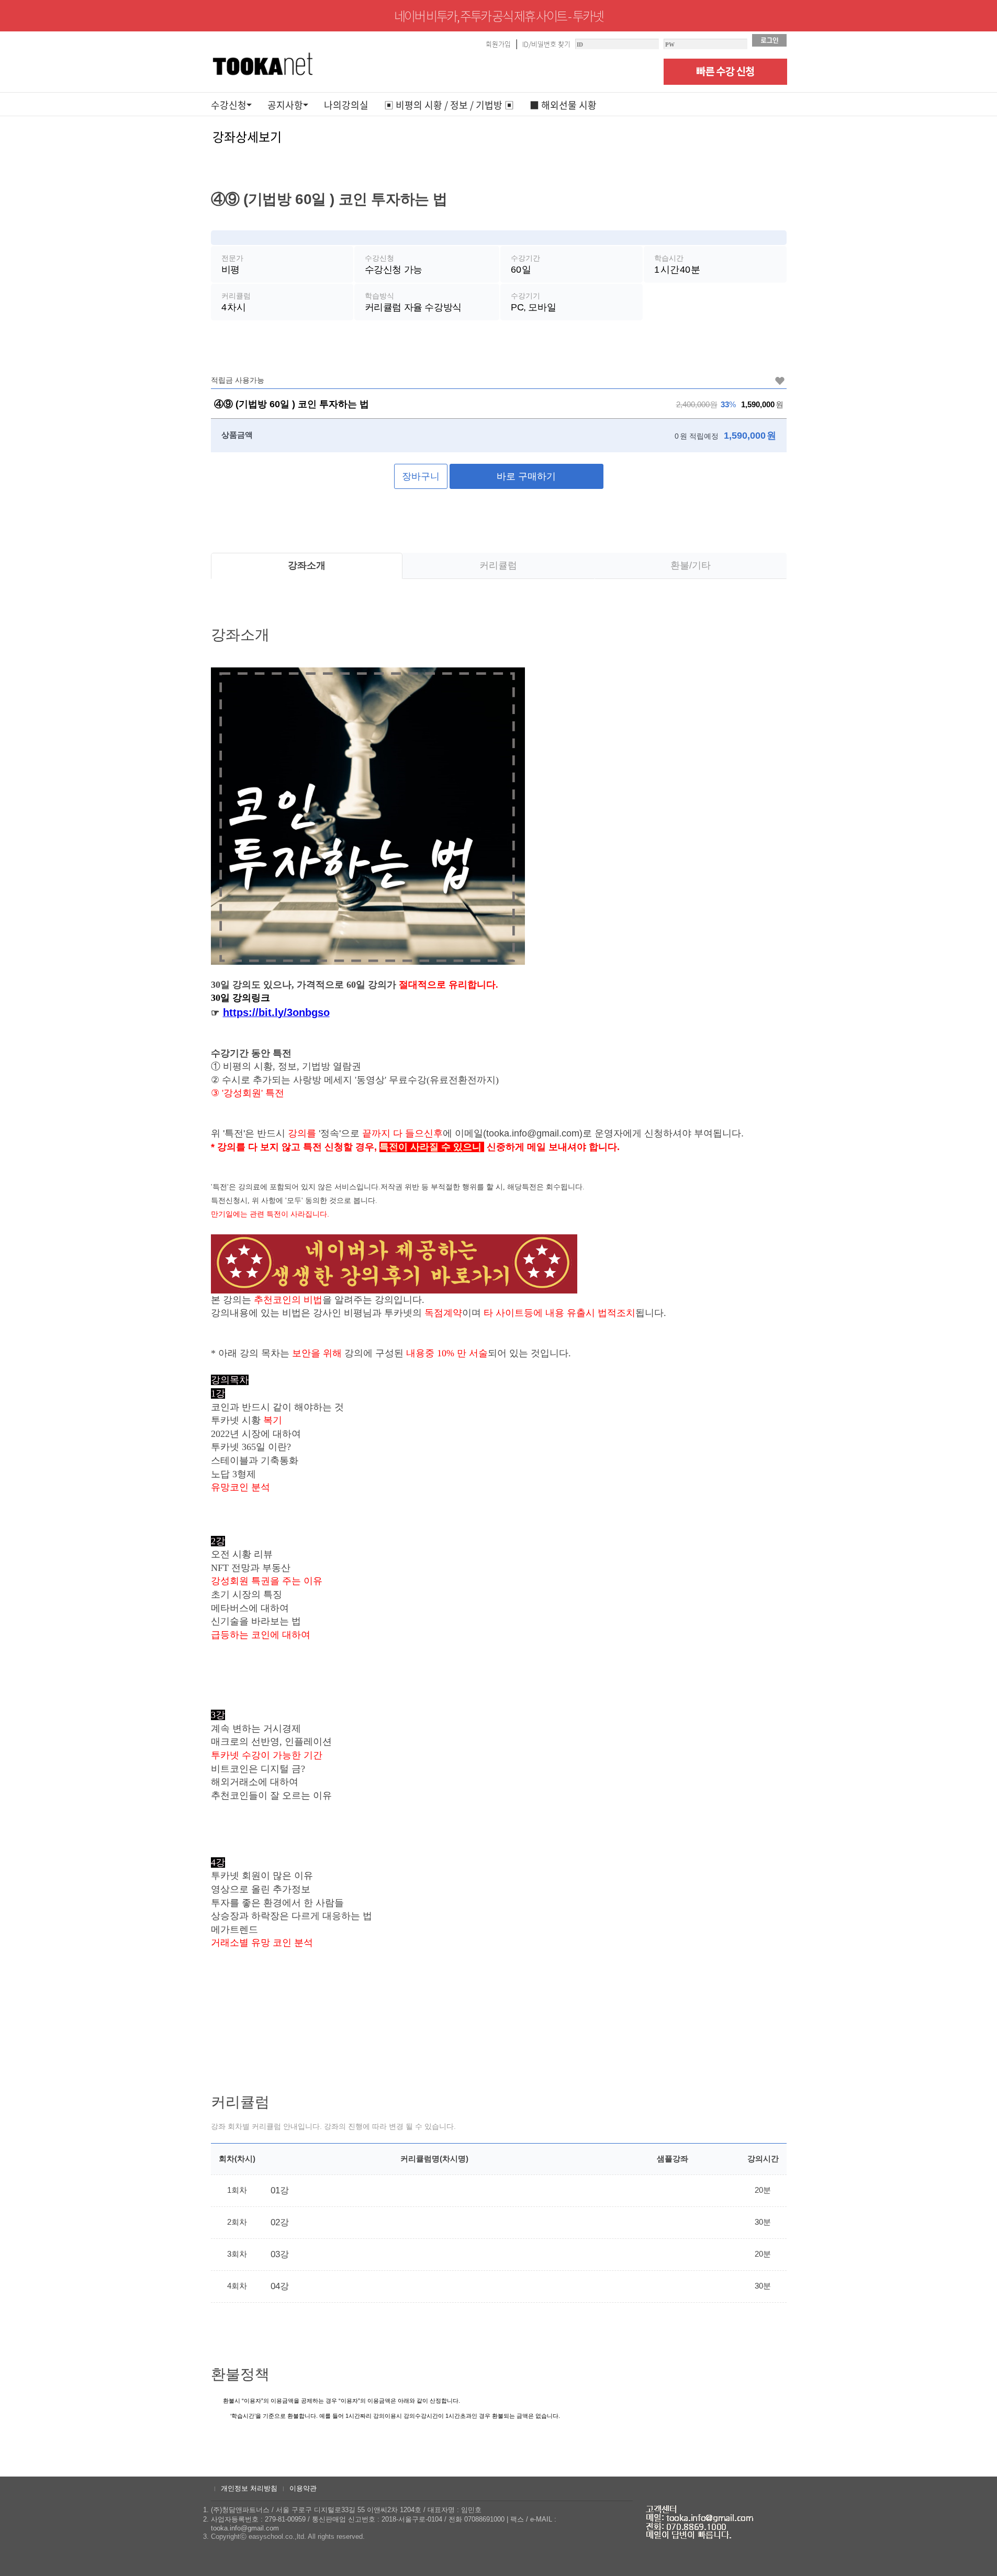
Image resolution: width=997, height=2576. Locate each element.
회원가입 (498, 44)
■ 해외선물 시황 (563, 105)
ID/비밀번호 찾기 (546, 44)
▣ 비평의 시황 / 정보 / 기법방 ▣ (449, 105)
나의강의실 (346, 105)
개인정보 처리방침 (249, 2488)
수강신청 (229, 105)
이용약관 (303, 2488)
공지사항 (285, 105)
